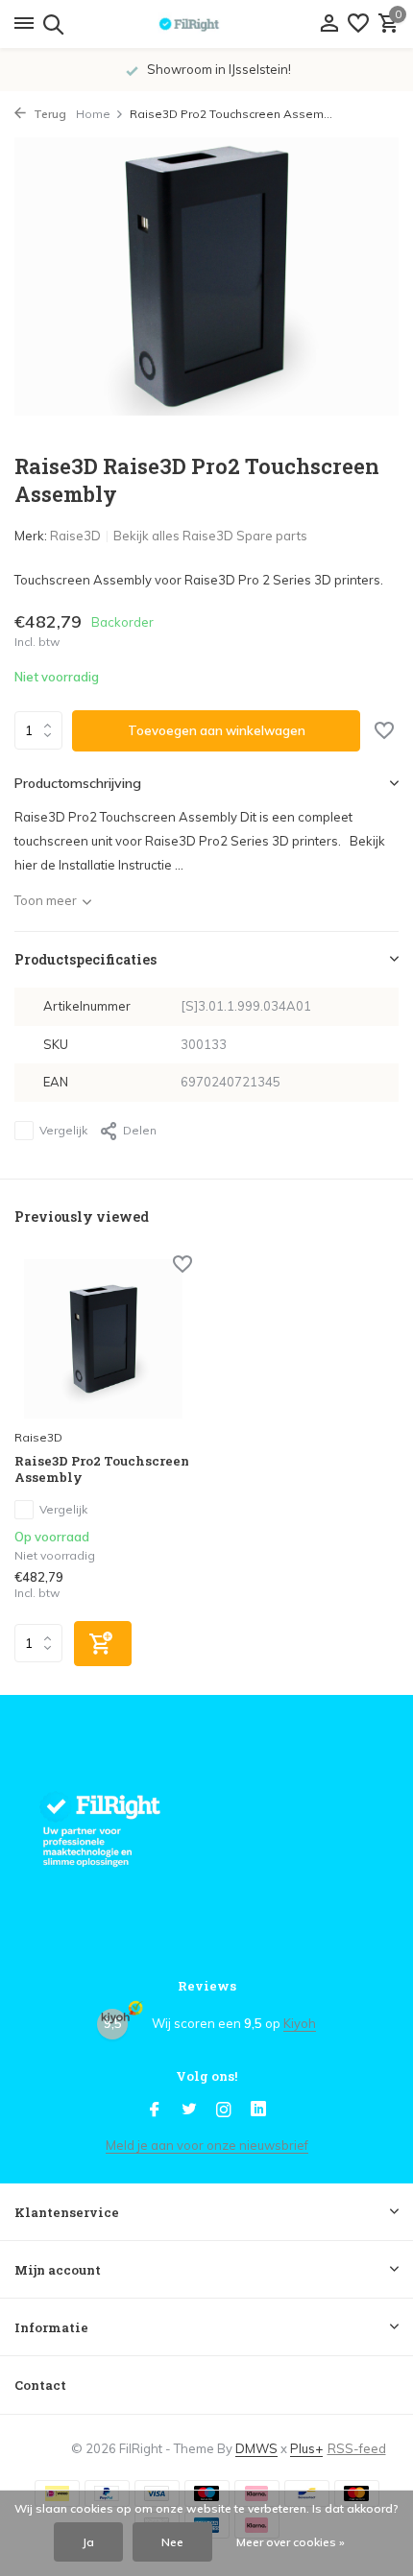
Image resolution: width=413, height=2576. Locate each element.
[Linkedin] (258, 2111)
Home (93, 114)
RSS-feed (357, 2448)
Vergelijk (63, 1130)
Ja (88, 2542)
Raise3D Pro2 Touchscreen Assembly (102, 1469)
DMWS (256, 2448)
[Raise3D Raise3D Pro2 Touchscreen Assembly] (103, 1339)
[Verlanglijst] (358, 24)
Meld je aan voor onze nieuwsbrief (207, 2145)
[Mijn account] (329, 24)
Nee (172, 2542)
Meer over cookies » (291, 2542)
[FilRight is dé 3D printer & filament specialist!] (206, 24)
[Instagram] (224, 2111)
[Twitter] (189, 2111)
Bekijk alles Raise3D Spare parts (210, 536)
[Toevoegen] (103, 1644)
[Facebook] (155, 2111)
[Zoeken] (50, 24)
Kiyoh (300, 2023)
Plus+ (306, 2448)
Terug (49, 114)
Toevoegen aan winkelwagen (217, 730)
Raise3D (75, 536)
